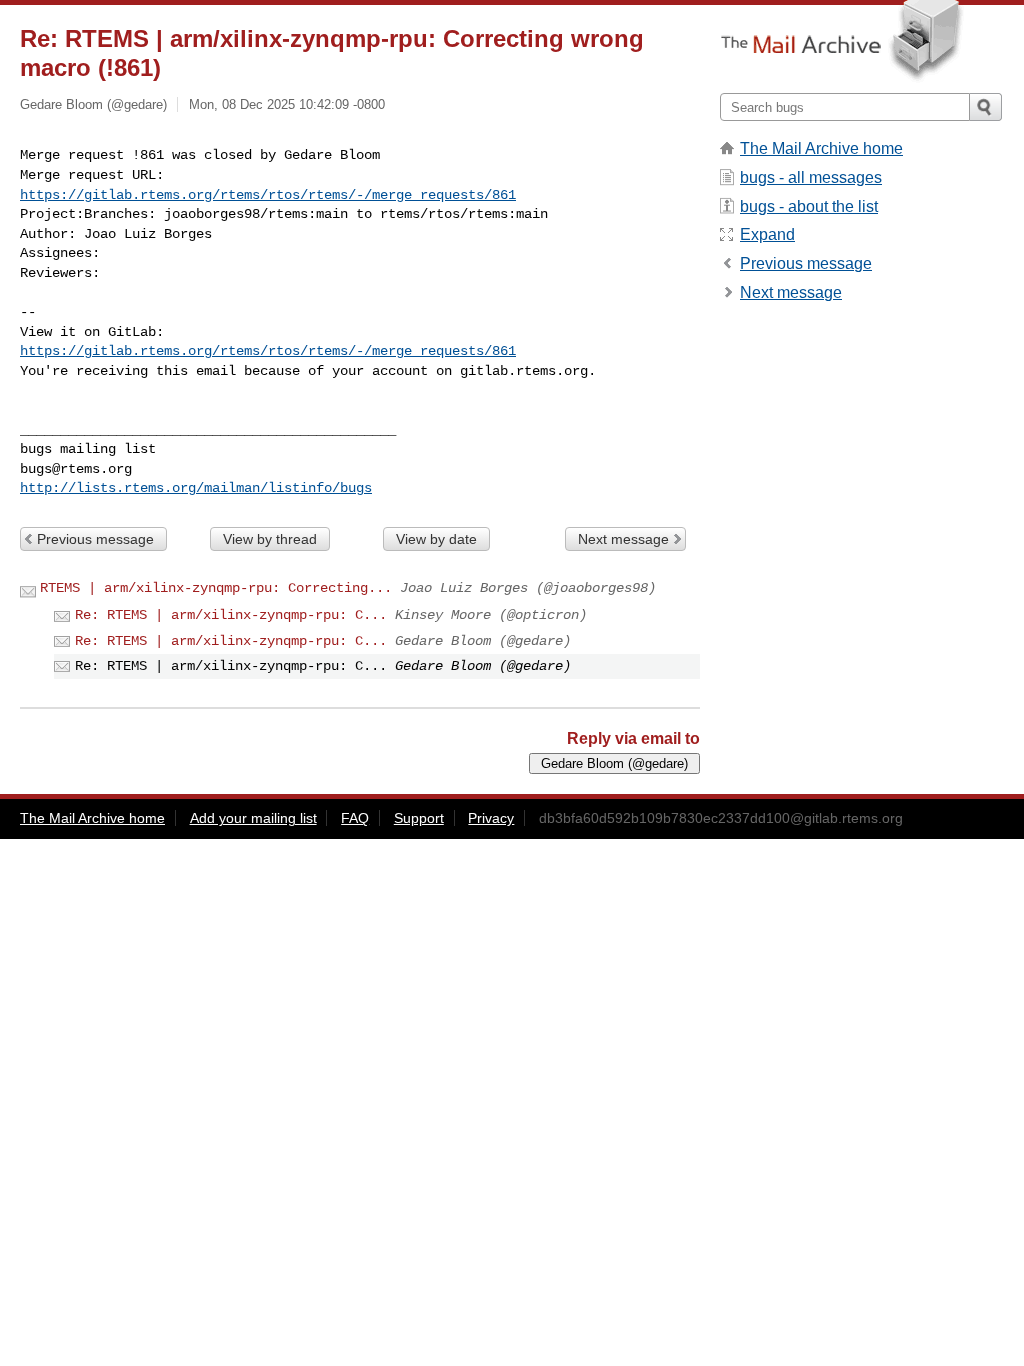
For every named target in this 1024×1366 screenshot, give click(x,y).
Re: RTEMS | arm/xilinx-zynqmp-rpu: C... (231, 615)
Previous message (95, 539)
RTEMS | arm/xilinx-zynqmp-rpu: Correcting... (216, 588)
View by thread (270, 539)
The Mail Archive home (821, 148)
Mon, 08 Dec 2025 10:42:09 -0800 (287, 104)
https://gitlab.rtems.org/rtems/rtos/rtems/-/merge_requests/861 (268, 195)
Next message (623, 539)
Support (419, 818)
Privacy (491, 818)
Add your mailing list (253, 818)
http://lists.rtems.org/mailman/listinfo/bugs (196, 488)
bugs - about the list (809, 206)
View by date (436, 539)
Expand (767, 234)
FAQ (355, 818)
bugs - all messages (811, 177)
